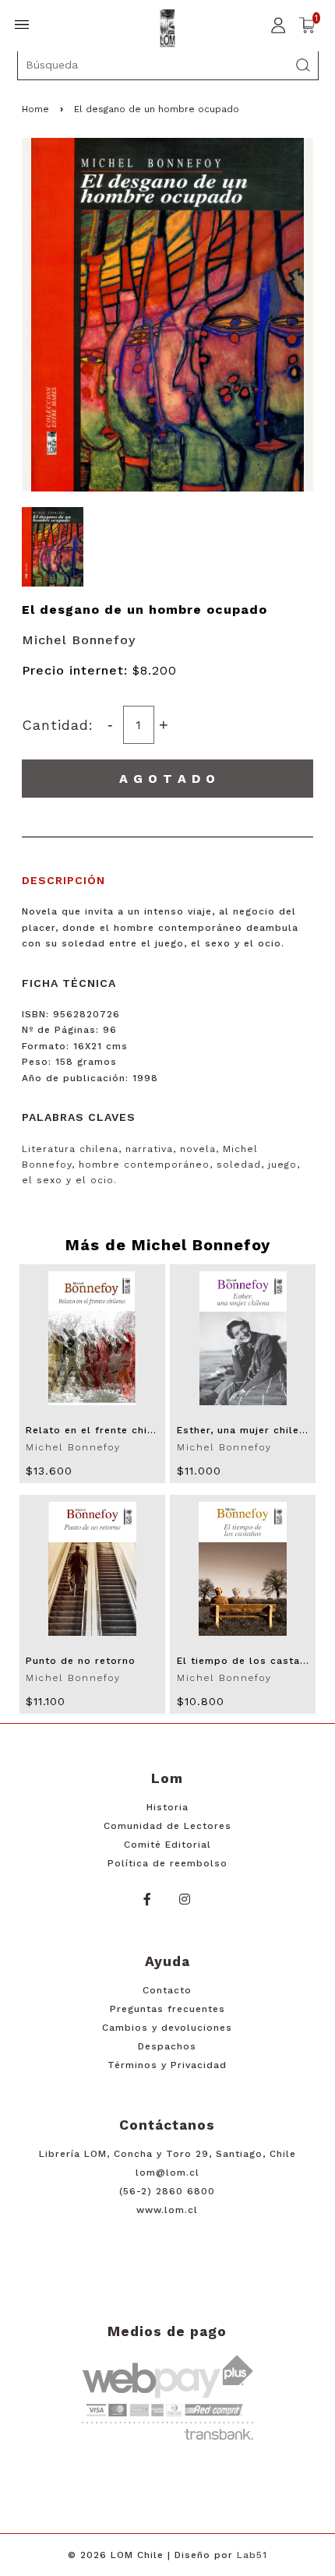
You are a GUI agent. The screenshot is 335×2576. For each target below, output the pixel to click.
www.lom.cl (167, 2210)
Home (35, 109)
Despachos (167, 2046)
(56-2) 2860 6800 (167, 2191)
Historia (167, 1807)
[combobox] (168, 65)
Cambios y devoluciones (167, 2028)
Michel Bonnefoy (79, 640)
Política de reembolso (167, 1863)
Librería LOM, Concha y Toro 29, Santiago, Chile (167, 2154)
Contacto (167, 1990)
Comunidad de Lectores (167, 1826)
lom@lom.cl (167, 2173)
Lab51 (252, 2555)
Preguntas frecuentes (167, 2009)
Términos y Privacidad (167, 2065)
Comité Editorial (167, 1845)
